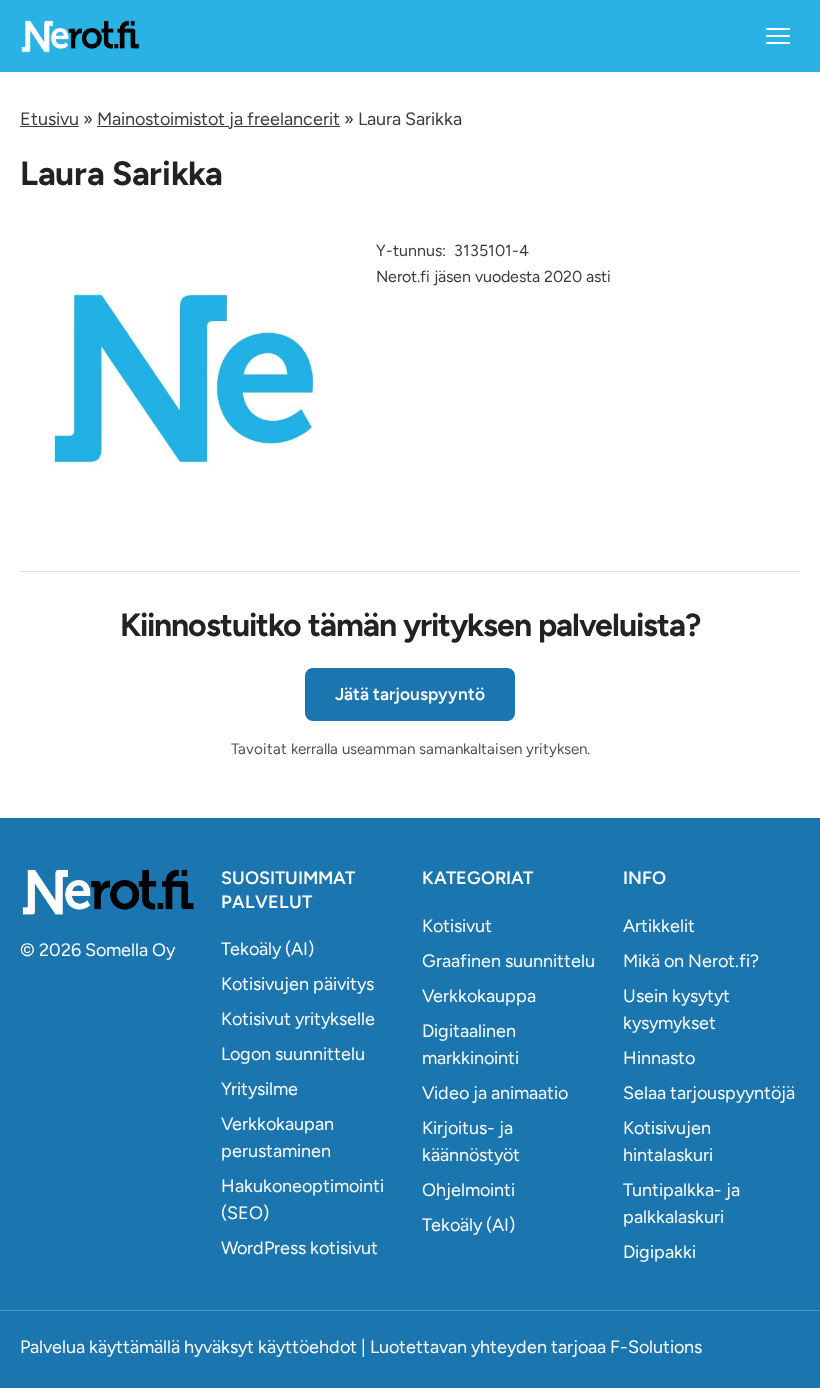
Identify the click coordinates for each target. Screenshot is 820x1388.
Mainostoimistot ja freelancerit (218, 119)
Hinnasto (659, 1058)
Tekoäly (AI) (267, 949)
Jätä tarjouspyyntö (410, 694)
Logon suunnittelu (293, 1054)
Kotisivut (457, 926)
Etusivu (49, 119)
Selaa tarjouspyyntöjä (709, 1093)
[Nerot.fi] (108, 891)
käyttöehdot (307, 1347)
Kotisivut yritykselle (298, 1019)
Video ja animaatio (495, 1093)
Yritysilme (259, 1089)
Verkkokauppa (479, 996)
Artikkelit (659, 926)
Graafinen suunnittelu (508, 961)
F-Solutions (656, 1347)
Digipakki (659, 1252)
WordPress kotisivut (299, 1248)
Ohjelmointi (468, 1190)
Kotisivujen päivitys (297, 984)
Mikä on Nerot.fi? (691, 961)
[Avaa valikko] (778, 36)
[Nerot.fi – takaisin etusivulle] (80, 35)
